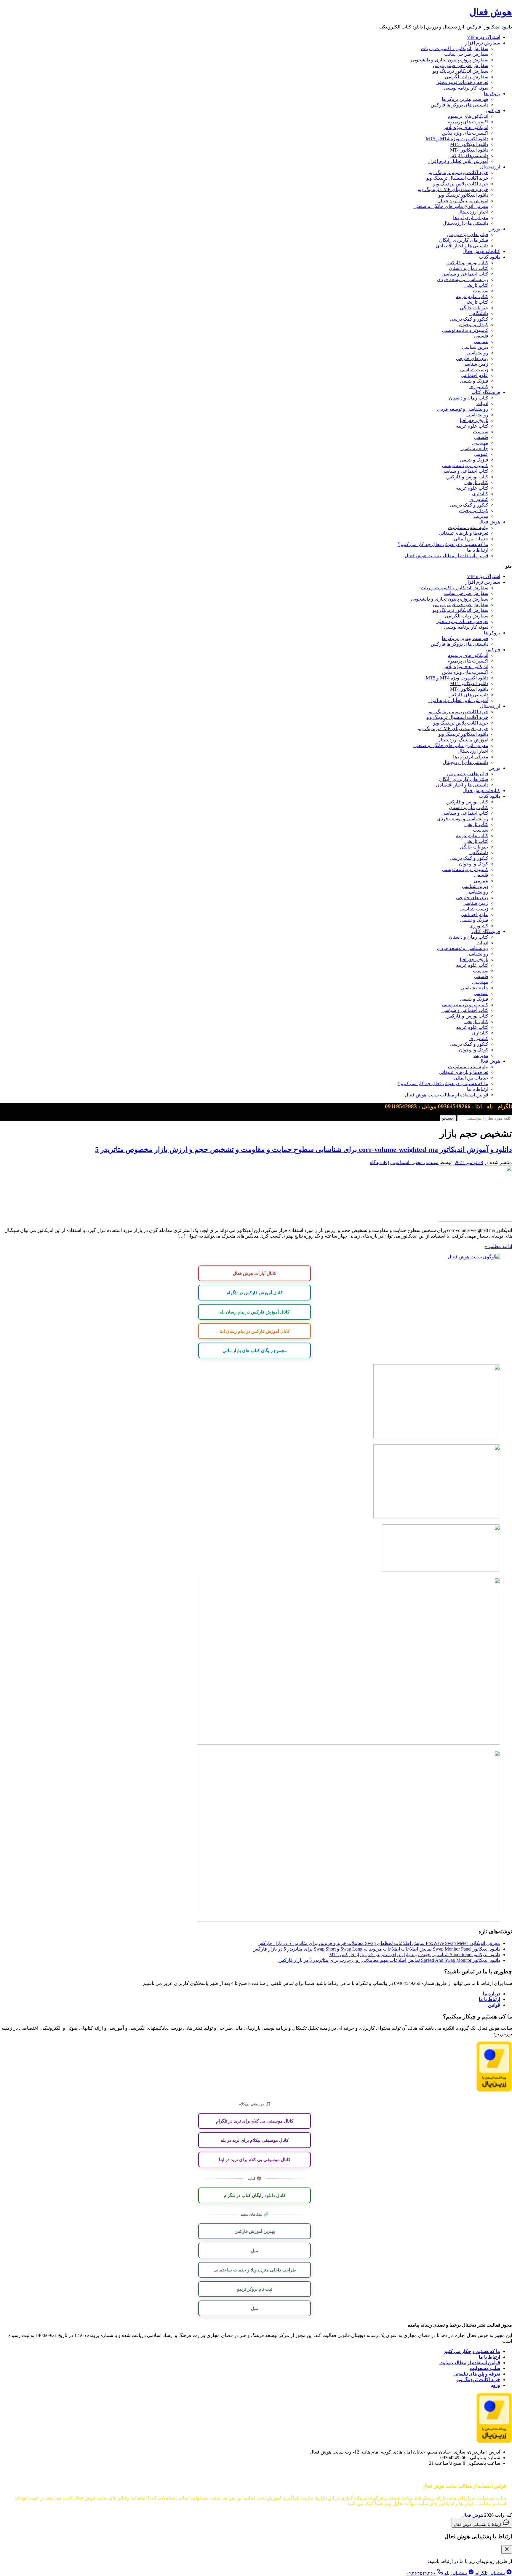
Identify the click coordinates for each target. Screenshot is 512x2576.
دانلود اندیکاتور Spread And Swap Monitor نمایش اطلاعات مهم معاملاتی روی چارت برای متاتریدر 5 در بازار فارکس (389, 1960)
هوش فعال (491, 12)
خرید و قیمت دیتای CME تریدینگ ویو (453, 189)
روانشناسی (477, 353)
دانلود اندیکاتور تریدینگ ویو (463, 195)
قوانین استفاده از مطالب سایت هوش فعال (447, 556)
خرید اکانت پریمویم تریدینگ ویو (459, 172)
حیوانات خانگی (474, 308)
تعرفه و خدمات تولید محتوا (462, 82)
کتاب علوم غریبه (472, 296)
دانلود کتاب (489, 257)
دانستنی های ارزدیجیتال (465, 223)
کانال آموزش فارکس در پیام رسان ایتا (255, 1331)
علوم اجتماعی (475, 375)
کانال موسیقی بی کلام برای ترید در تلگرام (255, 2121)
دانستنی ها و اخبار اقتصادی (462, 246)
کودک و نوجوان (474, 325)
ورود (496, 2385)
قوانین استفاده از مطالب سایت (470, 2363)
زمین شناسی (475, 364)
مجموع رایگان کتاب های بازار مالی (255, 1350)
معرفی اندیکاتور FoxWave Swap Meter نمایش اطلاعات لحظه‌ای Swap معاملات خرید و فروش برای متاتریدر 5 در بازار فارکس (379, 1943)
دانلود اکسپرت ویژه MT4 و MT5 (457, 139)
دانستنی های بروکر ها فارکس (460, 105)
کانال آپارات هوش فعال (255, 1273)
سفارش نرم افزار (483, 43)
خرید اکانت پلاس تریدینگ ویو (461, 184)
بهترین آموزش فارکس (255, 2231)
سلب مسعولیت (485, 2368)
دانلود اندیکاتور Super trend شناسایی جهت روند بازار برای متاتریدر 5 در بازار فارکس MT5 (415, 1955)
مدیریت (481, 516)
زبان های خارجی (472, 358)
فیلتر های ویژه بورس (468, 234)
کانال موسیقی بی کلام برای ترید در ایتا (255, 2159)
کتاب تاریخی (476, 285)
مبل (255, 2250)
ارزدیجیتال (490, 167)
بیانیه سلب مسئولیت (468, 527)
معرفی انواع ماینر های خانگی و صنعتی (451, 206)
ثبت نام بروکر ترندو (255, 2289)
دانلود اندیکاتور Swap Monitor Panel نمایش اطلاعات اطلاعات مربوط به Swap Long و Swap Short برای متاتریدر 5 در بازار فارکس (376, 1949)
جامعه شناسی (474, 449)
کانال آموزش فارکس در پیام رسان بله (255, 1312)
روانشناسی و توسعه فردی (463, 280)
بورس (494, 229)
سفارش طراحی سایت (466, 54)
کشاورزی (479, 387)
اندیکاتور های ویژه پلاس (465, 127)
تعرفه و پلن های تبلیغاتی (477, 2374)
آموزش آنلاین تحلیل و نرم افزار (458, 161)
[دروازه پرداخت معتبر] (494, 2090)
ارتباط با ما (478, 550)
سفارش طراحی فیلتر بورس (461, 65)
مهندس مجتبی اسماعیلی (414, 1162)
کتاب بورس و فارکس (467, 263)
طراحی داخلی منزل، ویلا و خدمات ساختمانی (255, 2270)
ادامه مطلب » (498, 1246)
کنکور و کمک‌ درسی (469, 319)
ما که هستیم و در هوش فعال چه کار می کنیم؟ (443, 544)
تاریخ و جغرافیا (474, 420)
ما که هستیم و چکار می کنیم (472, 2351)
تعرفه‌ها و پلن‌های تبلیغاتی (464, 533)
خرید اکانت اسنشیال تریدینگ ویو (457, 178)
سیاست (481, 291)
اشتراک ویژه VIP (484, 37)
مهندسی (480, 443)
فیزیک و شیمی (474, 381)
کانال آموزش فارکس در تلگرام (255, 1292)
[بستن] (507, 2549)
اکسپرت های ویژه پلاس (465, 133)
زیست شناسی (474, 370)
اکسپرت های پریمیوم (468, 122)
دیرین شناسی (475, 347)
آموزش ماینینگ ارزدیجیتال (463, 201)
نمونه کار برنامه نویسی (466, 88)
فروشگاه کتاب (486, 392)
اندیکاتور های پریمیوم (468, 116)
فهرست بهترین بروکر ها (465, 99)
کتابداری (480, 494)
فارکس (493, 110)
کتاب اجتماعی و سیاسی (465, 274)
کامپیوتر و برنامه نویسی (465, 330)
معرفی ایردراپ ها (471, 218)
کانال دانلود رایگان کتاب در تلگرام (255, 2195)
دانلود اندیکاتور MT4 (469, 150)
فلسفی (481, 336)
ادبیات (482, 403)
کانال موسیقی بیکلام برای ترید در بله (255, 2140)
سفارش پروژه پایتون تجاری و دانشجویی (450, 60)
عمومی (481, 341)
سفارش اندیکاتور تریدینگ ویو (460, 71)
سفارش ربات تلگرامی (467, 77)
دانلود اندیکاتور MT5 (469, 144)
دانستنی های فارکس (468, 156)
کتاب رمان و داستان (469, 268)
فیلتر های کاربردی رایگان (464, 240)
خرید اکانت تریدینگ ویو (478, 2380)
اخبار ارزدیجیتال (473, 212)
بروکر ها (492, 94)
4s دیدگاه (378, 1162)
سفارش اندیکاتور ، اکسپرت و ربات (455, 48)
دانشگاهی (479, 313)
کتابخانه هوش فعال (481, 251)
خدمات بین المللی (471, 539)
